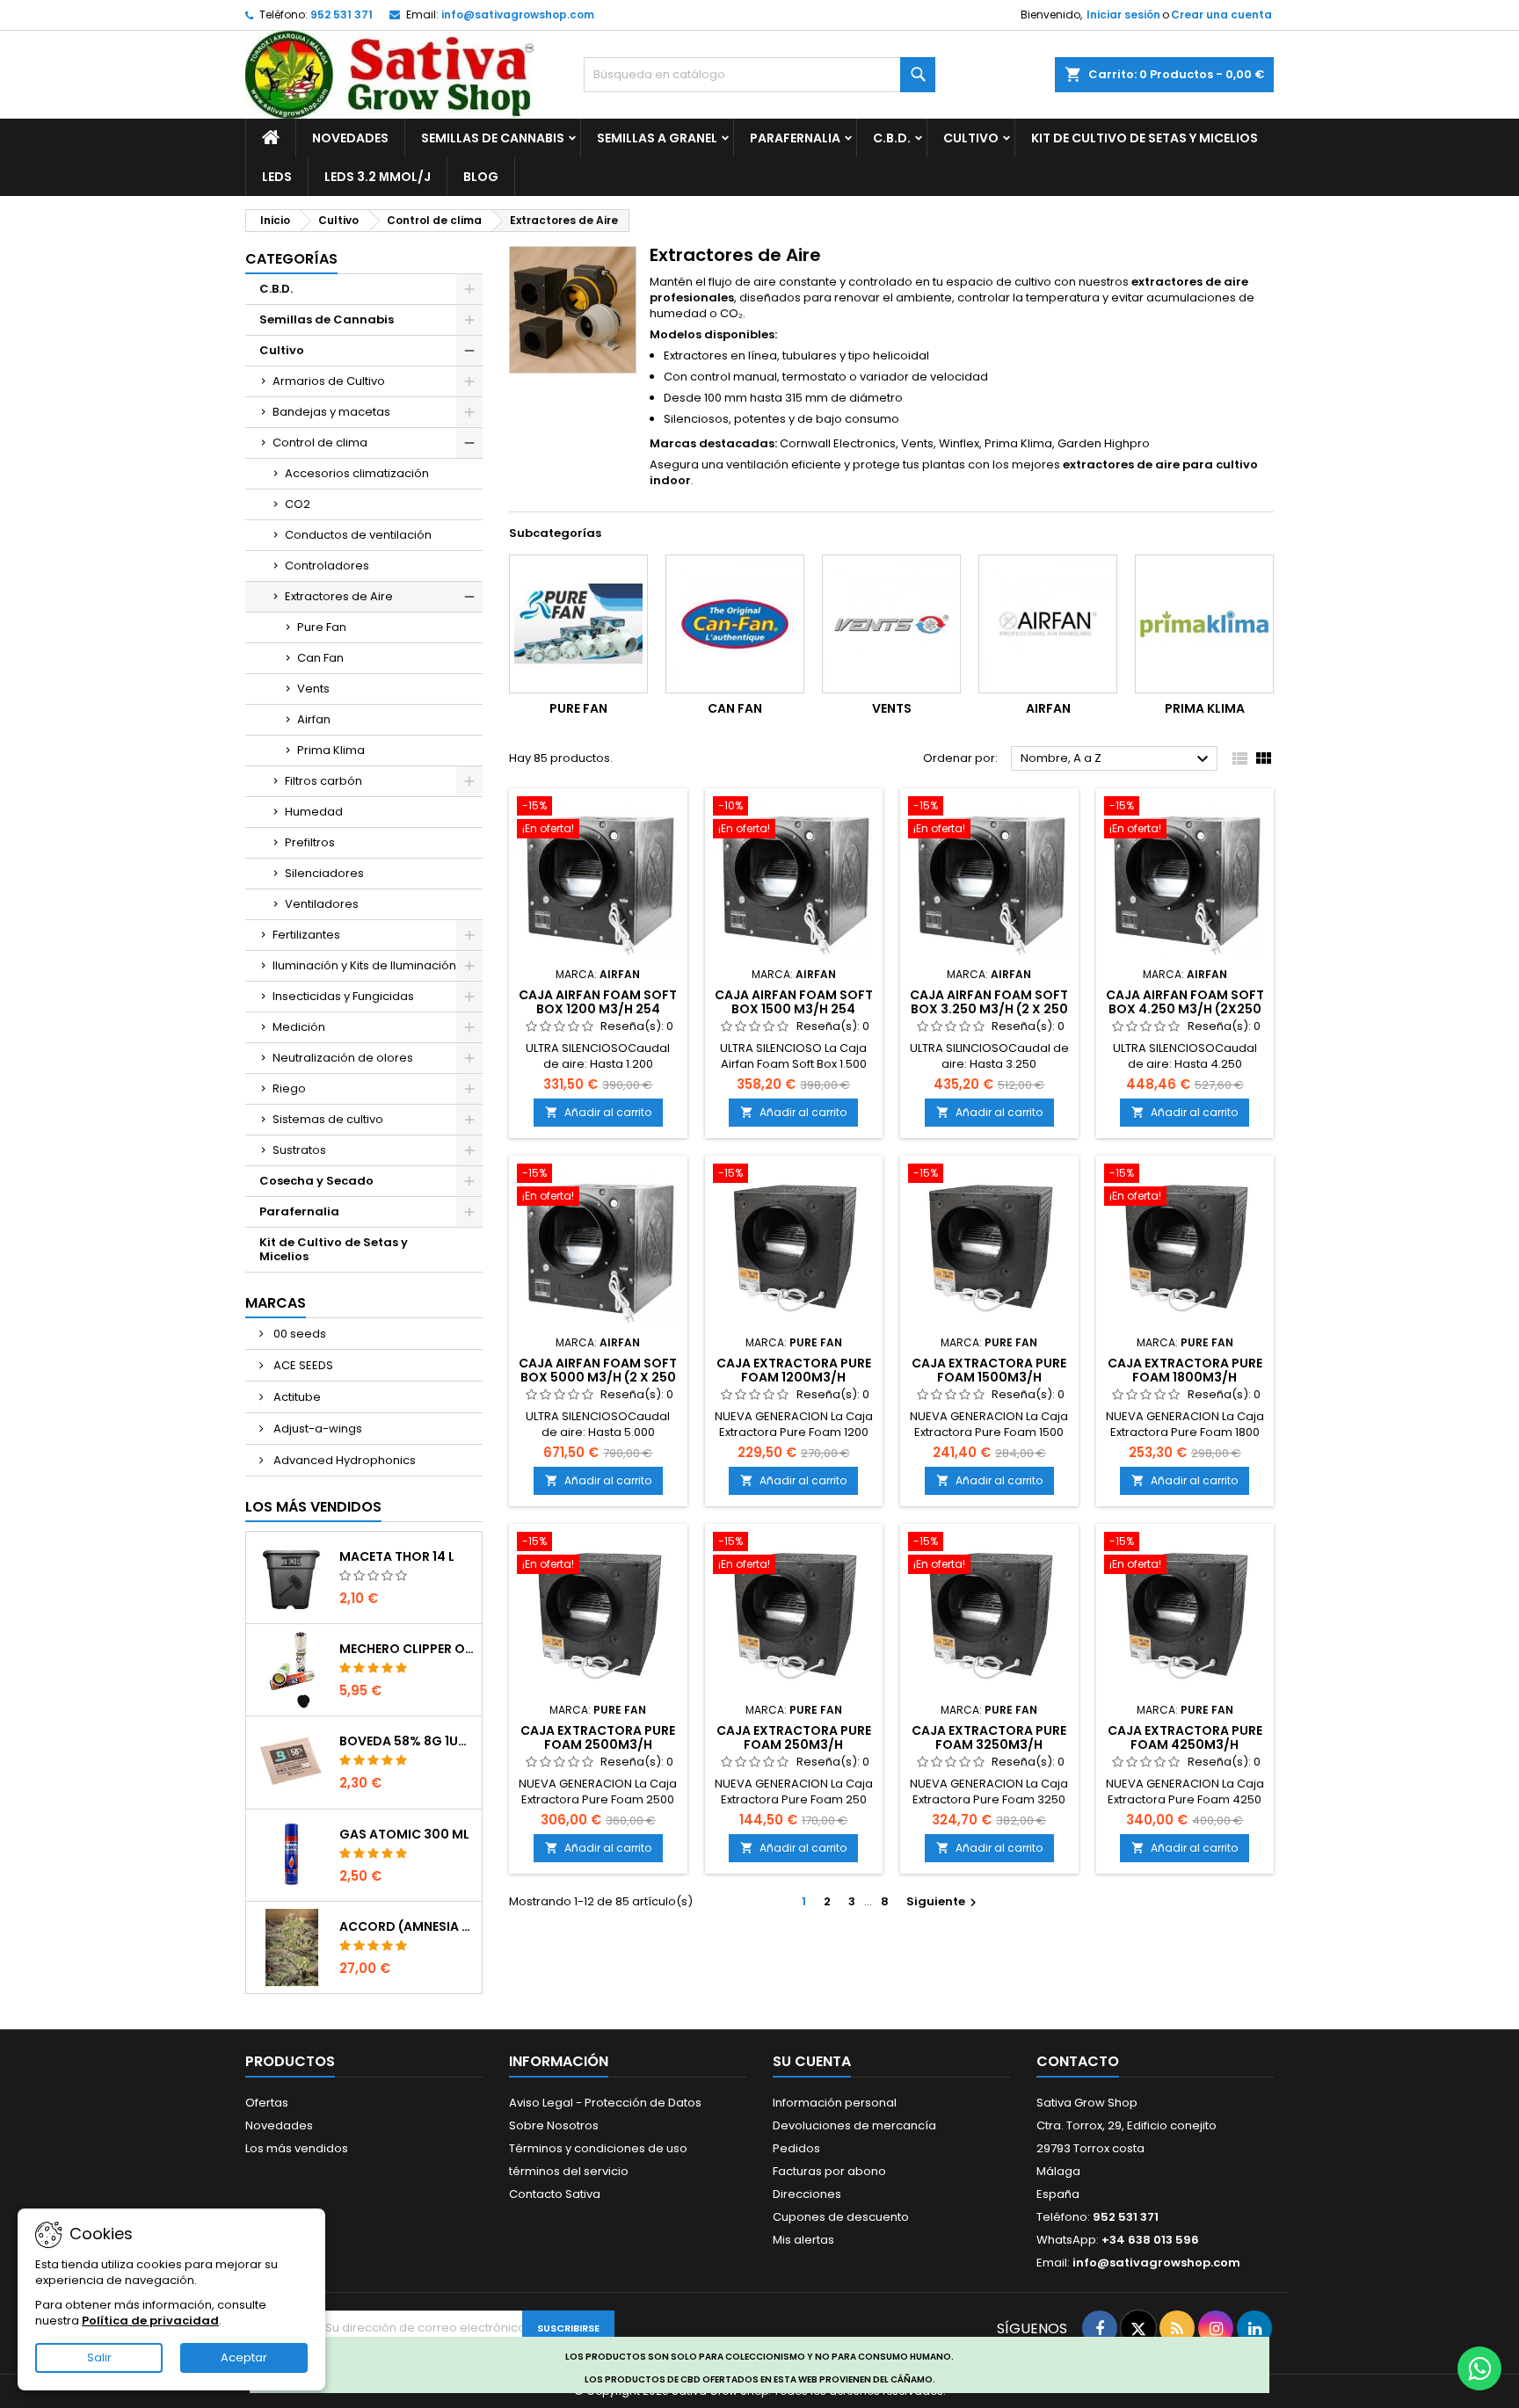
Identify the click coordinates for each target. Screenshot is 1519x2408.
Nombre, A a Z (1117, 759)
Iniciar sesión (1123, 15)
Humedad (314, 812)
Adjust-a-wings (316, 1429)
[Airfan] (1048, 624)
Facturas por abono (829, 2171)
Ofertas (267, 2103)
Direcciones (807, 2194)
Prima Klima (331, 750)
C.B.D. (892, 138)
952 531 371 (342, 15)
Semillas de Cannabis (493, 138)
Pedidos (796, 2148)
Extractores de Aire (339, 596)
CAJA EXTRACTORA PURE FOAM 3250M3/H (989, 1737)
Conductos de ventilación (358, 535)
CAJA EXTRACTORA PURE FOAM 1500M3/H (989, 1370)
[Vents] (891, 624)
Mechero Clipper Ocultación (407, 1649)
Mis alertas (803, 2240)
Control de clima (320, 442)
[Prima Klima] (1204, 624)
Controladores (327, 566)
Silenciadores (324, 873)
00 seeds (298, 1334)
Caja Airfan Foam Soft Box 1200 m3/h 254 (598, 1002)
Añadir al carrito (598, 1112)
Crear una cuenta (1221, 15)
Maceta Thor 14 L (397, 1556)
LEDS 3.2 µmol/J (378, 177)
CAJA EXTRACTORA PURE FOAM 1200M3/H (794, 1370)
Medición (299, 1027)
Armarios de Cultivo (329, 381)
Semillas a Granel (657, 138)
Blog (481, 177)
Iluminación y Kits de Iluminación (364, 965)
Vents (313, 689)
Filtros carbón (323, 781)
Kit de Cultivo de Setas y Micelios (1145, 138)
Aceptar (244, 2357)
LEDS (277, 177)
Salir (99, 2357)
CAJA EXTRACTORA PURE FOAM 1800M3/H (1185, 1370)
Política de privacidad (150, 2321)
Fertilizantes (306, 935)
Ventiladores (322, 904)
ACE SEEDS (302, 1365)
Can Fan (320, 658)
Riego (289, 1088)
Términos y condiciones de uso (598, 2148)
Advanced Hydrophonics (343, 1460)
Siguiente (944, 1901)
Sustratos (299, 1150)
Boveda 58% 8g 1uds (407, 1741)
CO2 (298, 504)
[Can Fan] (735, 624)
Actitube (296, 1397)
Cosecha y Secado (316, 1181)
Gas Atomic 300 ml (404, 1834)
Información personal (835, 2103)
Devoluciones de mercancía (854, 2125)
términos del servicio (569, 2171)
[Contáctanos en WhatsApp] (1479, 2368)
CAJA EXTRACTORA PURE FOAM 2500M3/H (598, 1737)
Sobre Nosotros (554, 2125)
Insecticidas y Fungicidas (343, 996)
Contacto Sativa (555, 2194)
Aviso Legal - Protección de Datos (605, 2103)
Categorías (291, 259)
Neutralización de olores (343, 1058)
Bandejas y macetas (331, 412)
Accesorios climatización (357, 473)
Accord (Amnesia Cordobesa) (407, 1926)
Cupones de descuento (841, 2217)
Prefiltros (310, 842)
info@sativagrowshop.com (518, 15)
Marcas (276, 1303)
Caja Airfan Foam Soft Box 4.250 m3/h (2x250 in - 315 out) (1185, 1009)
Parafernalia (795, 138)
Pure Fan (322, 627)
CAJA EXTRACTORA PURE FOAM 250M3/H (794, 1737)
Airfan (314, 719)
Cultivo (971, 138)
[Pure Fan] (578, 624)
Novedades (350, 138)
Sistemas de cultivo (328, 1119)
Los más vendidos (313, 1507)
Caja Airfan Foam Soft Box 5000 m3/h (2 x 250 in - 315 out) (598, 1377)
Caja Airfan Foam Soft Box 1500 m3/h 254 (794, 1002)
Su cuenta (812, 2061)
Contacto (1078, 2061)
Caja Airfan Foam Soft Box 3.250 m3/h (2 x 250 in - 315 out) (989, 1009)
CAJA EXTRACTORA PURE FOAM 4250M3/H (1185, 1737)
